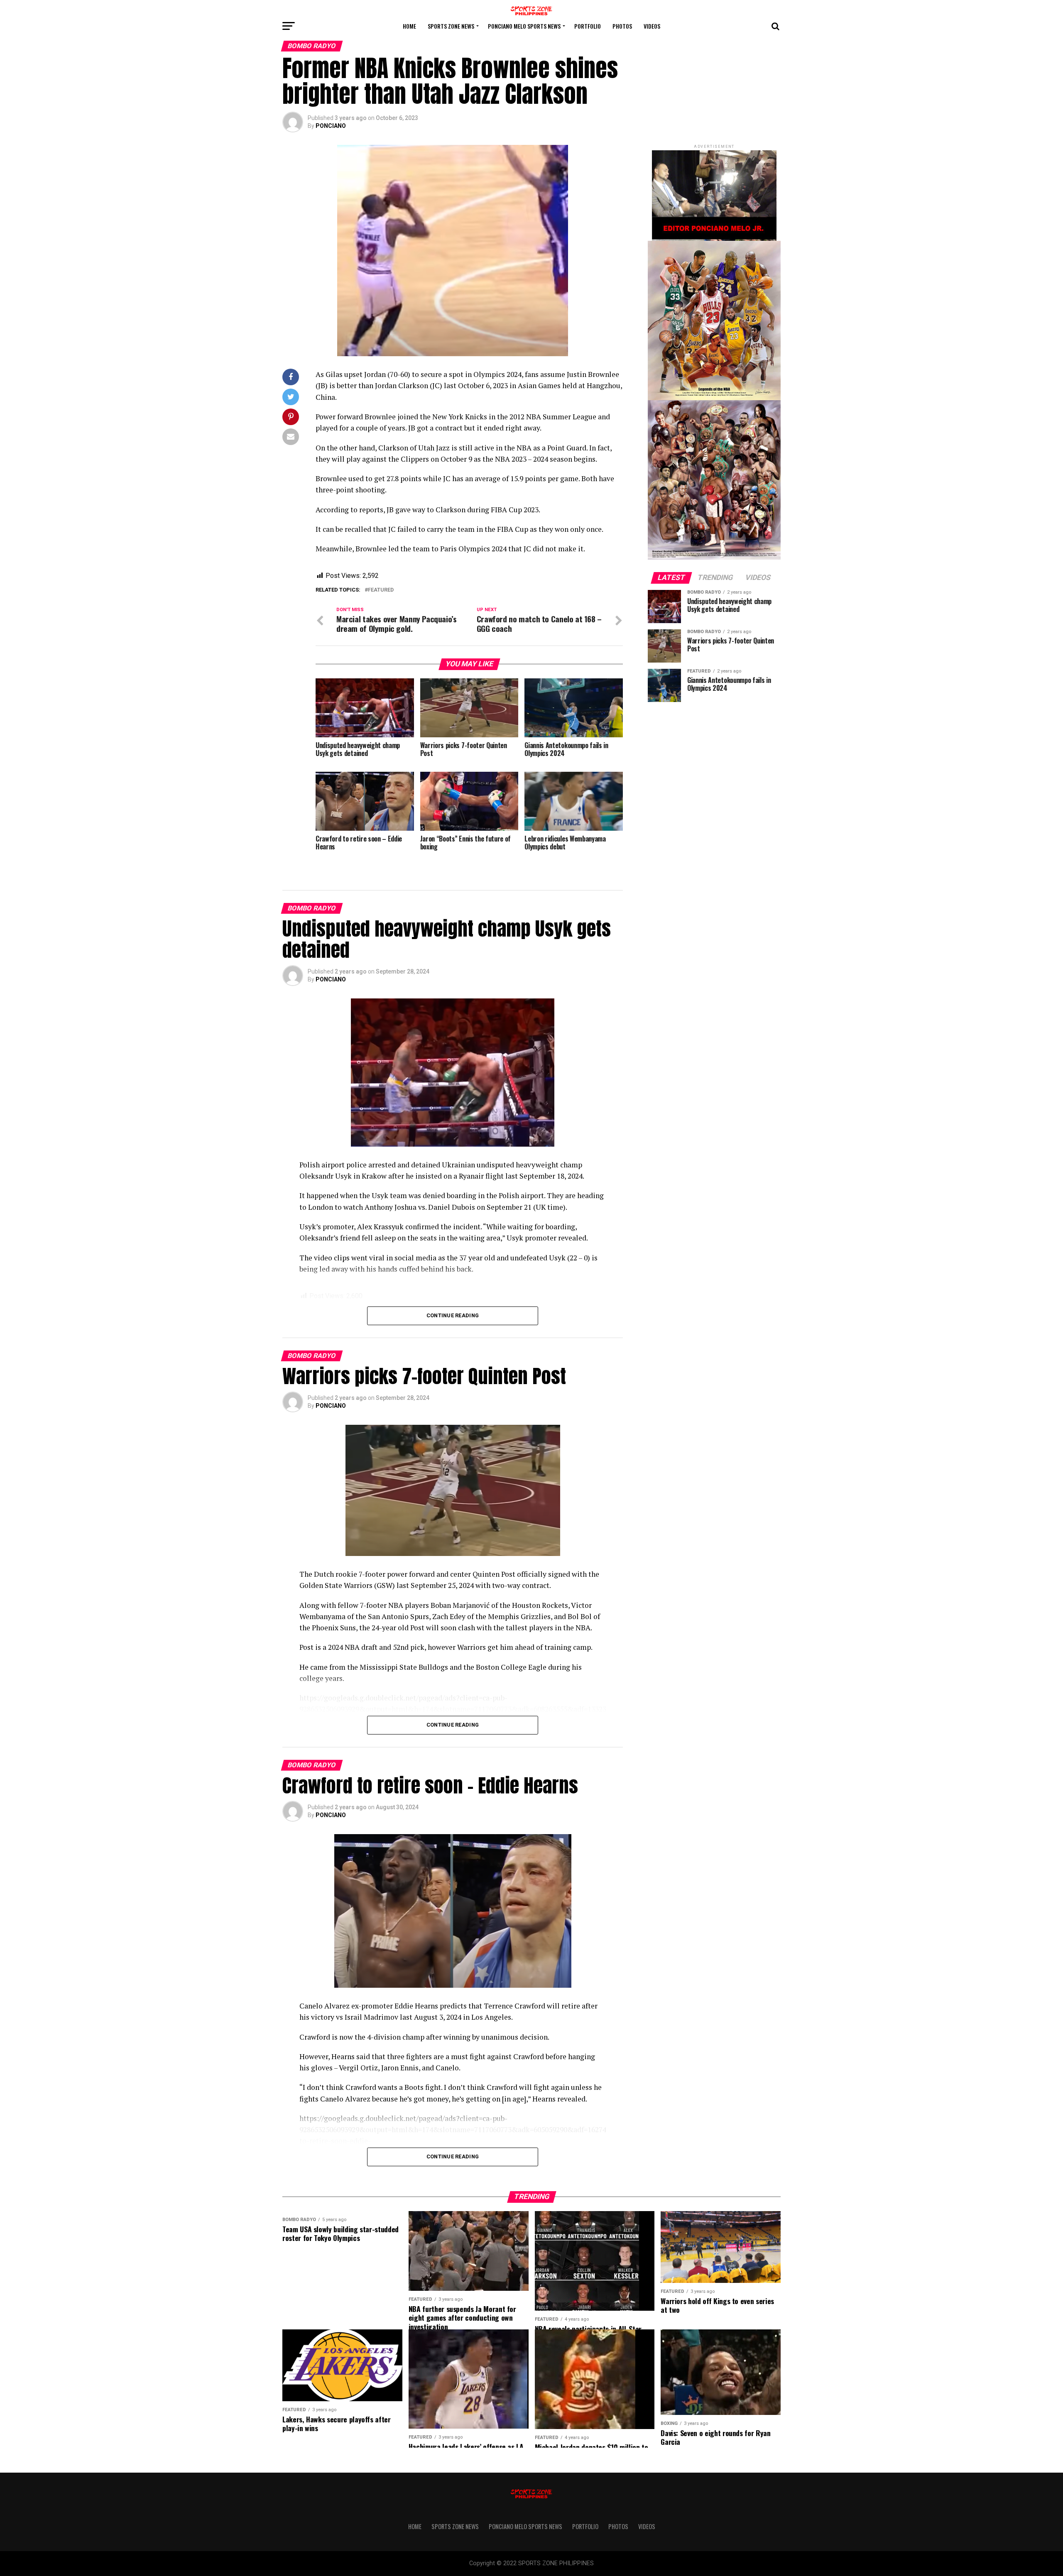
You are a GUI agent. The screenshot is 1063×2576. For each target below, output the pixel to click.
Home (409, 26)
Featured (381, 590)
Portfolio (588, 26)
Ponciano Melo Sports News (524, 26)
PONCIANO (331, 126)
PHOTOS (622, 26)
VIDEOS (652, 26)
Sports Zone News (451, 26)
